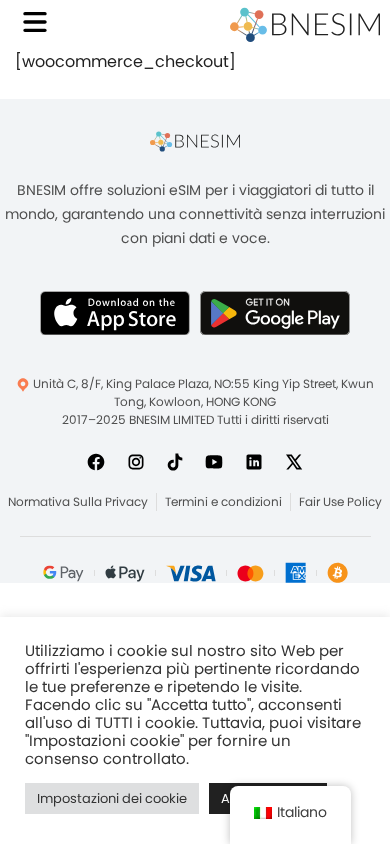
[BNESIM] (195, 141)
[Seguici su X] (294, 461)
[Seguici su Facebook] (96, 461)
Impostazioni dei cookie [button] (112, 798)
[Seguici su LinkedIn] (254, 461)
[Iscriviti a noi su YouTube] (214, 461)
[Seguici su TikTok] (175, 461)
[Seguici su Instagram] (136, 461)
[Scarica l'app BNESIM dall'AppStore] (115, 313)
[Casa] (305, 25)
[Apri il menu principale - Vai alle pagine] (35, 22)
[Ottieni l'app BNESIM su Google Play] (275, 313)
